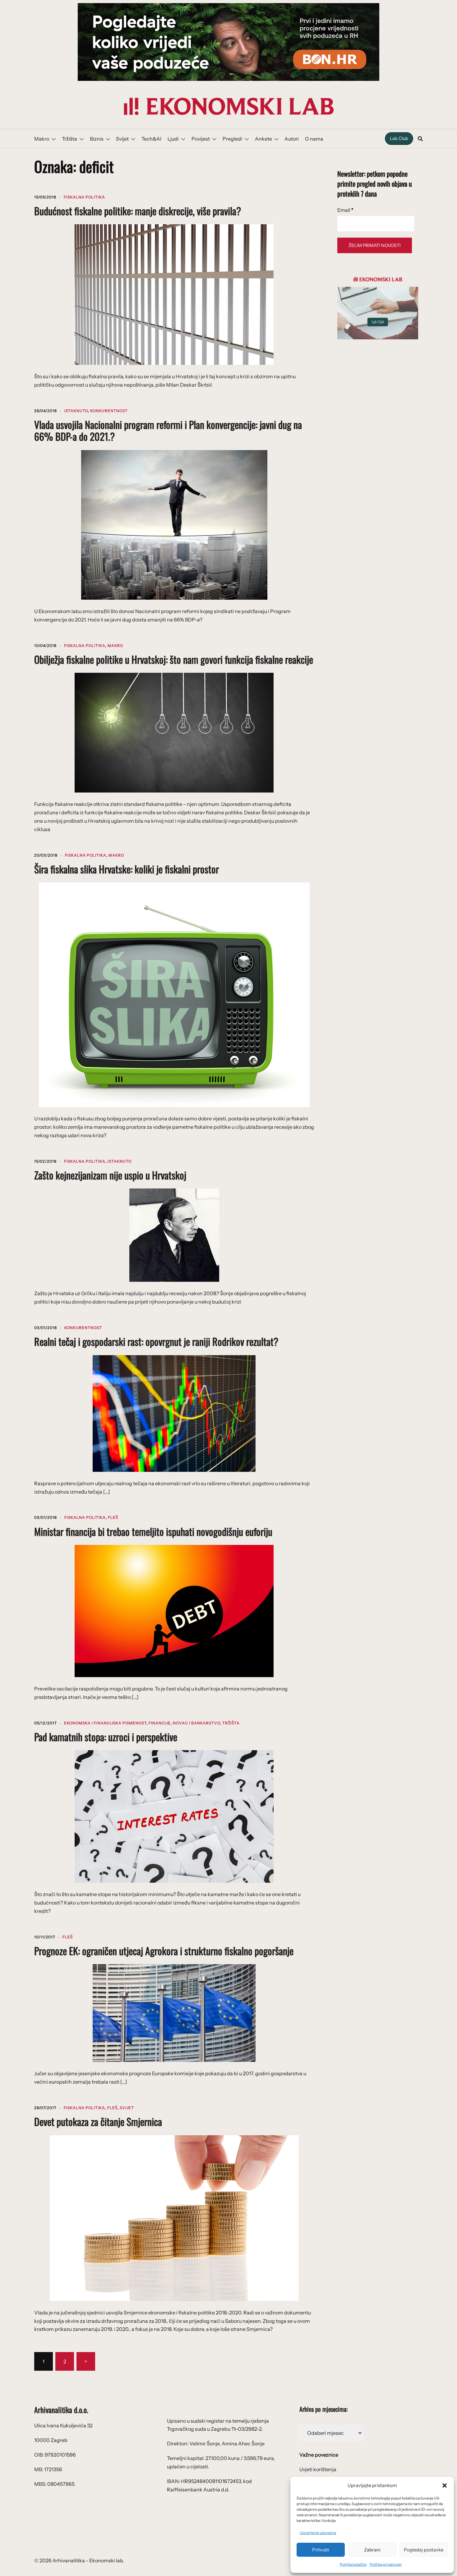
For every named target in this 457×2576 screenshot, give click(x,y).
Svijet (122, 139)
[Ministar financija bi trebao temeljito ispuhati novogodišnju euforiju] (174, 1611)
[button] (445, 2485)
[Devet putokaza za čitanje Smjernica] (174, 2217)
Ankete (263, 139)
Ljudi (173, 139)
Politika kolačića (353, 2564)
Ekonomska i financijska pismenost (105, 1723)
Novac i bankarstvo (196, 1723)
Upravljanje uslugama (318, 2533)
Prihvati (321, 2550)
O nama (314, 139)
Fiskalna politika (84, 197)
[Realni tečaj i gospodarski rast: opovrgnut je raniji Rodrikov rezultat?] (174, 1413)
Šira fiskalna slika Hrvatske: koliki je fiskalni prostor (127, 869)
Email (345, 210)
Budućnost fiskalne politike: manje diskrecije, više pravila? (138, 211)
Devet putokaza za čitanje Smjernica (98, 2121)
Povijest (201, 139)
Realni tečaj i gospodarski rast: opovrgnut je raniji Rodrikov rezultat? (156, 1341)
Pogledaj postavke (424, 2550)
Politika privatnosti (386, 2564)
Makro (42, 139)
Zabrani (372, 2550)
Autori (292, 139)
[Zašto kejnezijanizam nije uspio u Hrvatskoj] (174, 1235)
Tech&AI (151, 139)
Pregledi (232, 139)
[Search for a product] (420, 139)
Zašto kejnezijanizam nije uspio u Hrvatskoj (110, 1175)
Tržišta (69, 139)
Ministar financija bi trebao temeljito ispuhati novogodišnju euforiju (153, 1531)
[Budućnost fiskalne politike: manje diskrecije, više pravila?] (174, 294)
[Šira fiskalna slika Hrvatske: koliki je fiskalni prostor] (174, 994)
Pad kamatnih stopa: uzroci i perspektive (106, 1737)
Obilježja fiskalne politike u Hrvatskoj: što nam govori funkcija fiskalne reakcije (174, 659)
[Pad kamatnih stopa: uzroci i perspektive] (174, 1816)
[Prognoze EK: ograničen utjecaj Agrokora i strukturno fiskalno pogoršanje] (174, 2012)
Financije (160, 1723)
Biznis (97, 139)
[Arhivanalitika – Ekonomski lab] (228, 106)
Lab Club (399, 138)
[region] (228, 42)
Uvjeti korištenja (318, 2469)
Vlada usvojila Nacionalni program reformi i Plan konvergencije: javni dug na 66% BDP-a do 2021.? (168, 430)
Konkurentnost (109, 411)
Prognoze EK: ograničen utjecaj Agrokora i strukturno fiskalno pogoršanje (164, 1951)
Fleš (113, 1517)
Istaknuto (76, 411)
